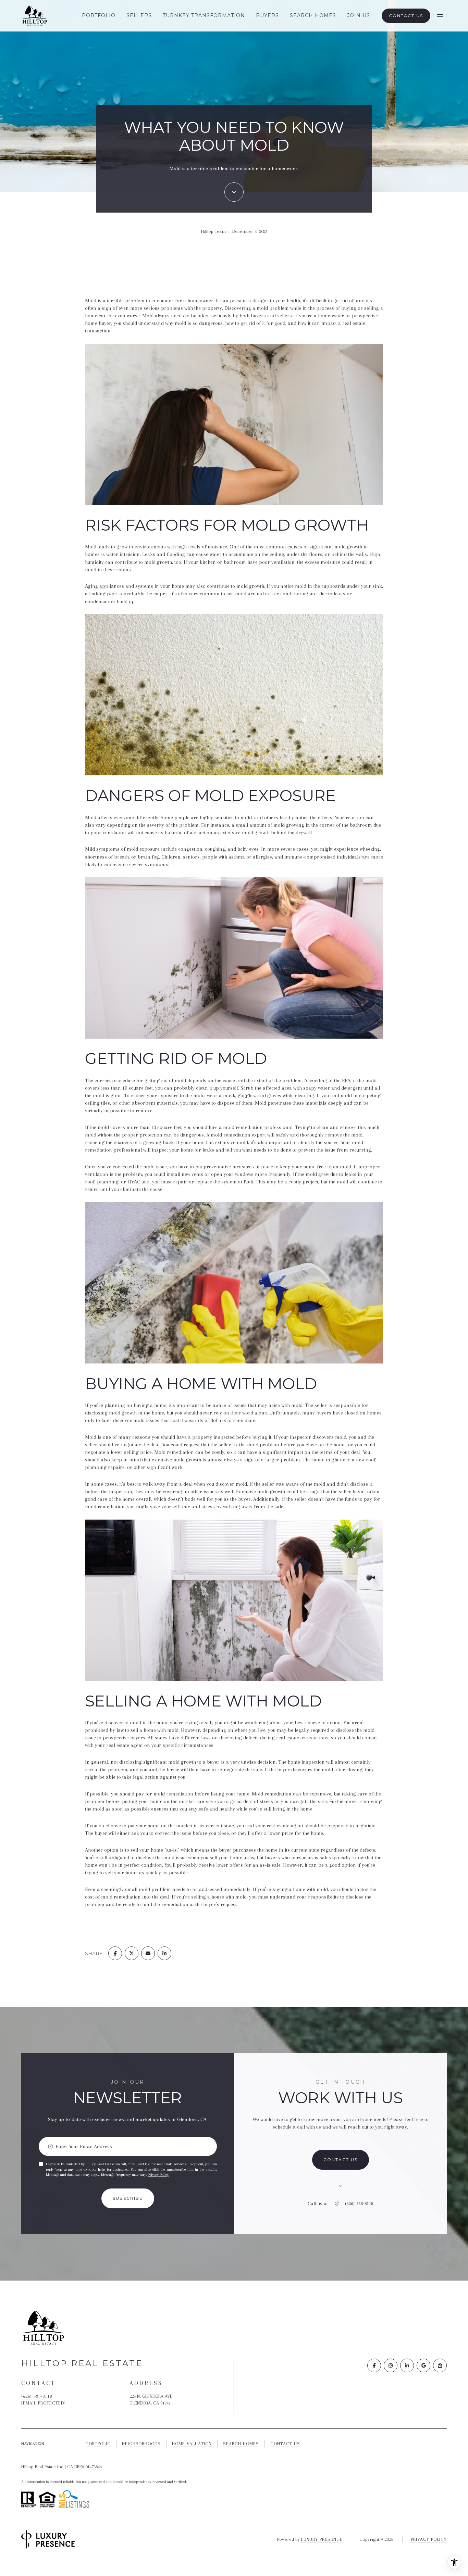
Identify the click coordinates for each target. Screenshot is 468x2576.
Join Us (359, 15)
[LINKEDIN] (407, 2365)
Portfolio (99, 15)
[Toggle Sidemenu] (440, 16)
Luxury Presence (322, 2539)
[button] (341, 2160)
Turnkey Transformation (204, 15)
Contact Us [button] (406, 16)
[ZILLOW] (440, 2365)
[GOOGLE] (423, 2365)
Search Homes (313, 15)
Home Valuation (192, 2444)
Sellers (139, 15)
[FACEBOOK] (374, 2365)
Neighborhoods (141, 2444)
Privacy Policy (158, 2175)
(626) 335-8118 (359, 2204)
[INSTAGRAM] (391, 2365)
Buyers (267, 15)
